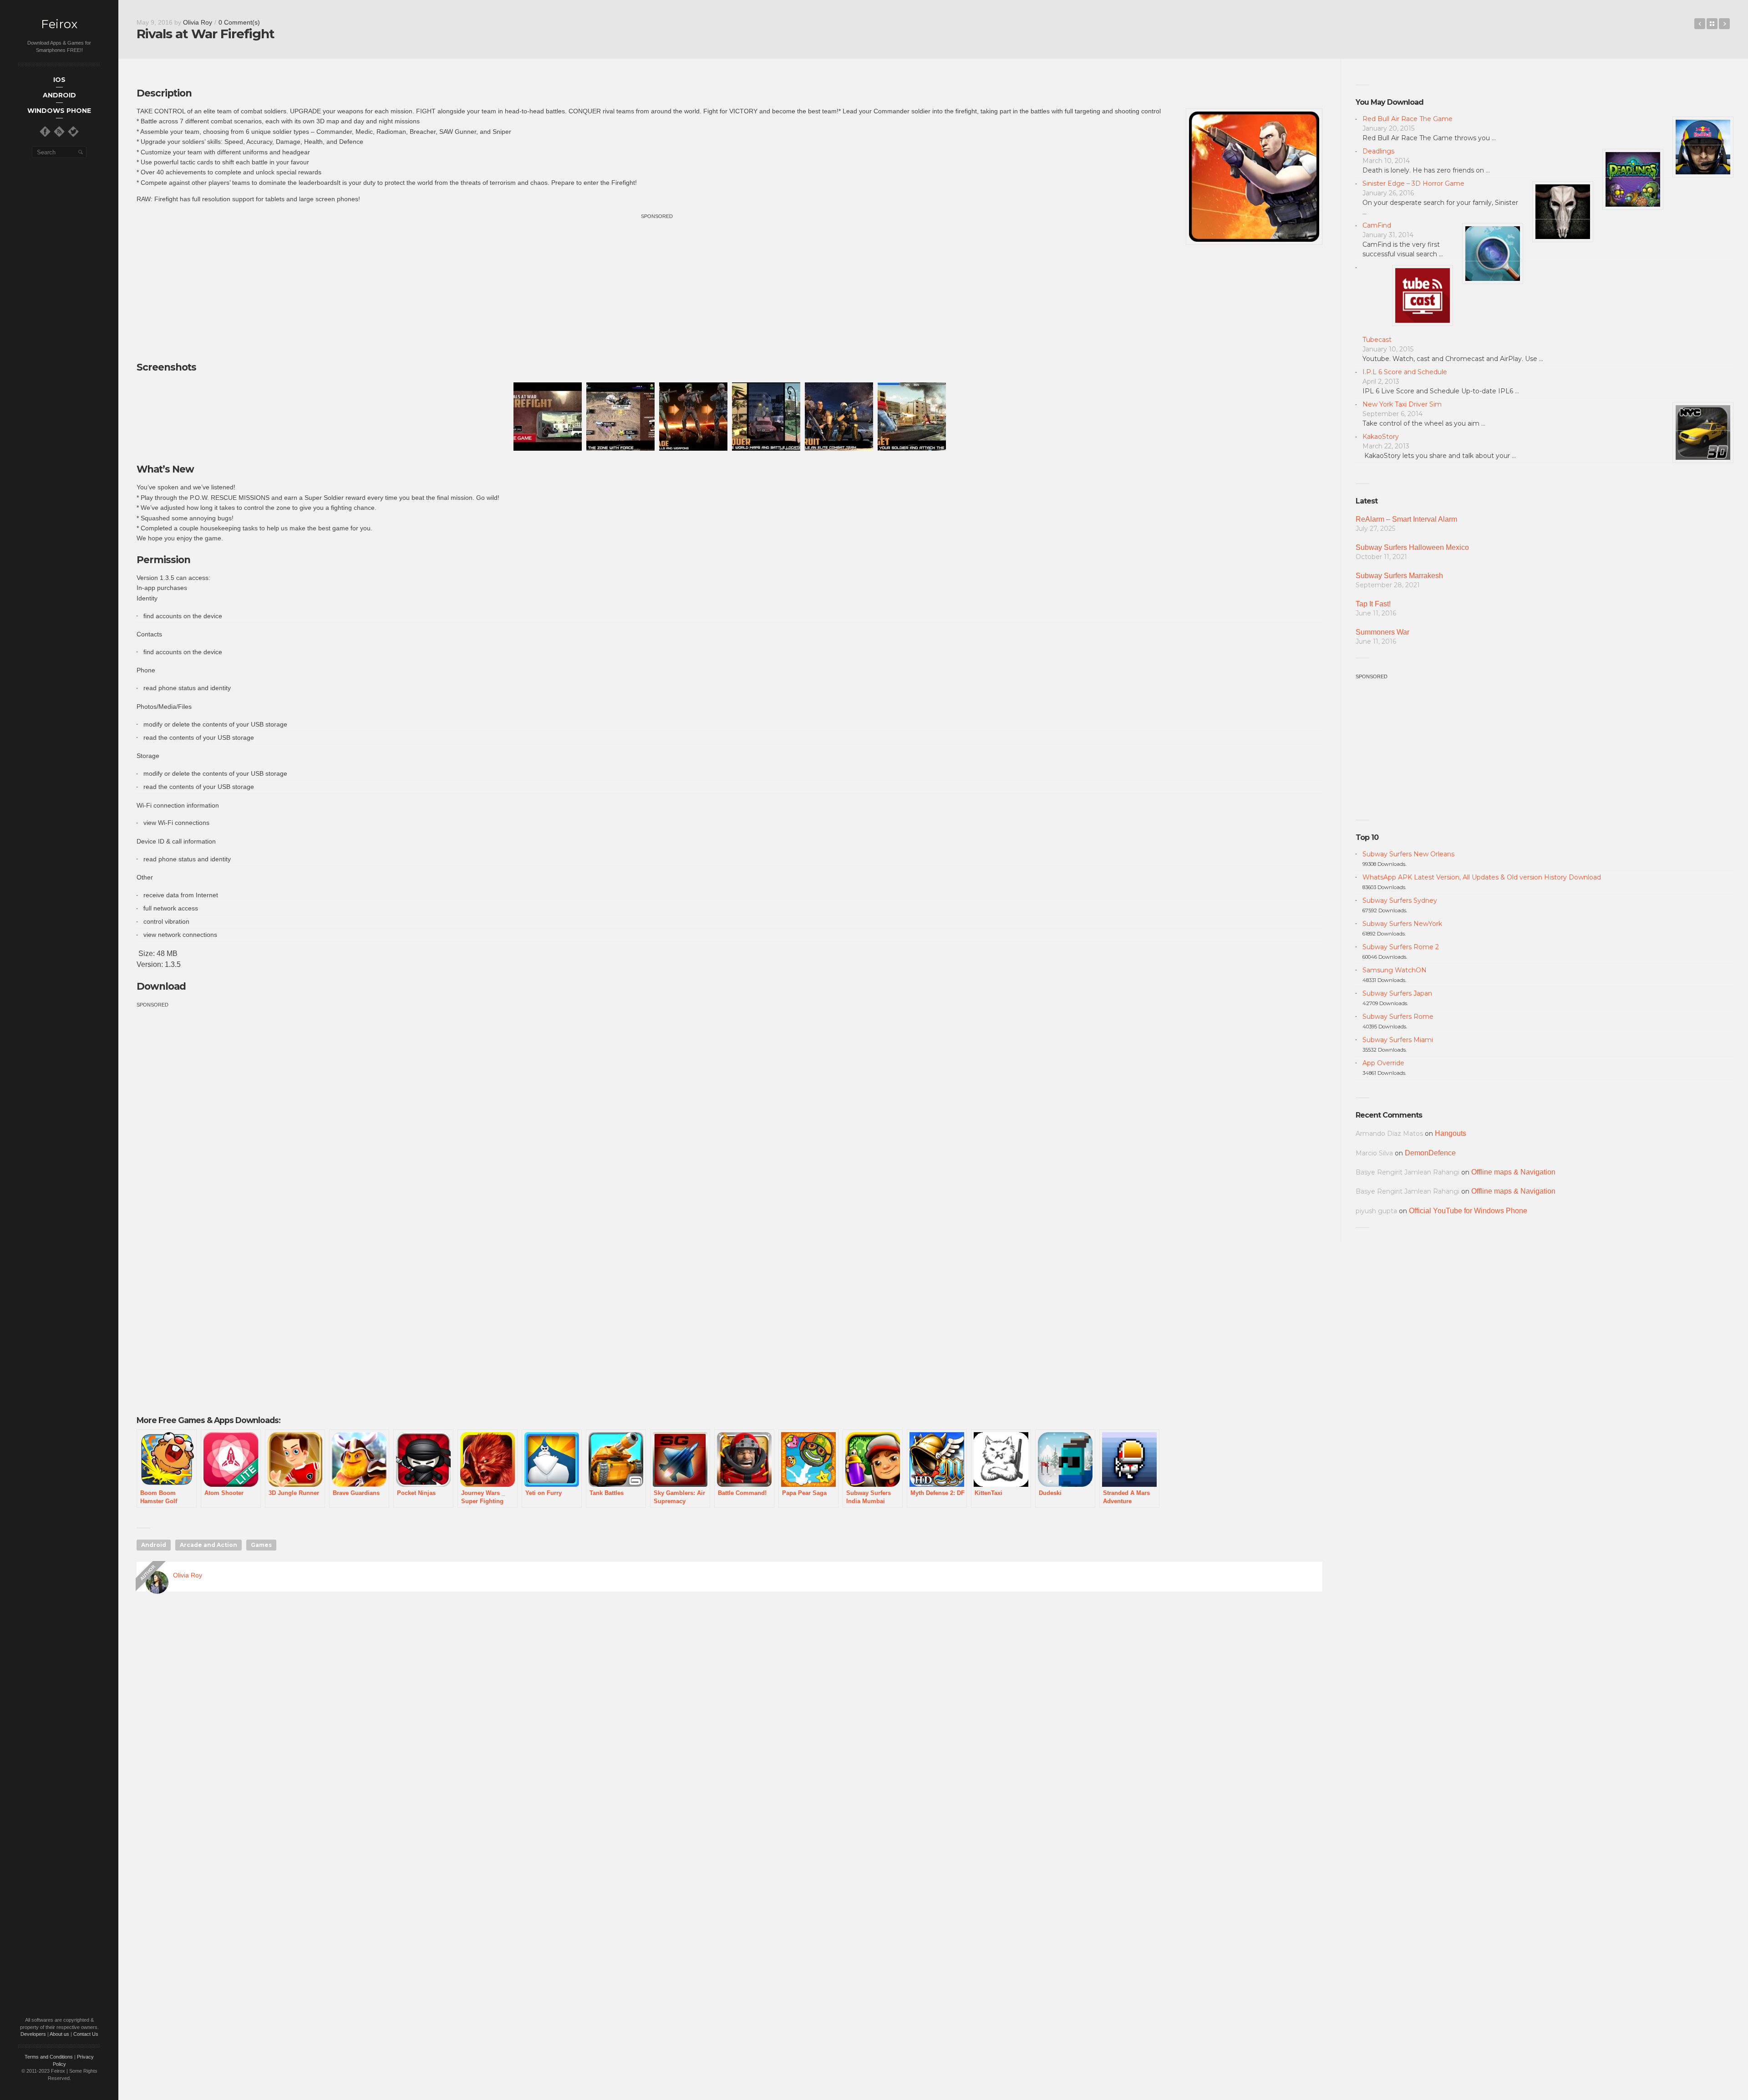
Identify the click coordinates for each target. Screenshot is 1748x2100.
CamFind (1377, 225)
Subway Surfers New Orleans (1408, 854)
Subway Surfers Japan (1397, 993)
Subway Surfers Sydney (1400, 900)
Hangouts (1451, 1133)
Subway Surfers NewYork (1402, 924)
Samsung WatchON (1395, 970)
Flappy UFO (1724, 24)
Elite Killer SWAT (1700, 24)
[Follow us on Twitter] (73, 132)
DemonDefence (1430, 1153)
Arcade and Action (208, 1545)
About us (59, 2034)
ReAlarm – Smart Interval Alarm (1406, 519)
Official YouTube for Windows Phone (1468, 1211)
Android (154, 1545)
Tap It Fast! (1373, 604)
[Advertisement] (657, 285)
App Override (1383, 1063)
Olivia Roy (198, 22)
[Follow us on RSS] (59, 132)
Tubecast (1377, 340)
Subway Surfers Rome (1398, 1017)
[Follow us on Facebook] (45, 132)
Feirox (59, 24)
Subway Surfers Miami (1398, 1040)
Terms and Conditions (49, 2057)
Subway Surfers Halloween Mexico (1412, 547)
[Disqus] (729, 1729)
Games (261, 1545)
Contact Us (86, 2034)
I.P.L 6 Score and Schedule (1405, 372)
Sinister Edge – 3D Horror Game (1413, 183)
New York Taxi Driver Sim (1402, 404)
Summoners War (1382, 632)
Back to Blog (1712, 24)
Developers (33, 2034)
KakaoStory (1381, 437)
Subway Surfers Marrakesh (1399, 576)
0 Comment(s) (239, 22)
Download (161, 986)
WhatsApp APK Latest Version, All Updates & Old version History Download (1482, 877)
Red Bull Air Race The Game (1408, 119)
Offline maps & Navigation (1513, 1172)
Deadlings (1378, 151)
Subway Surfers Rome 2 (1401, 947)
